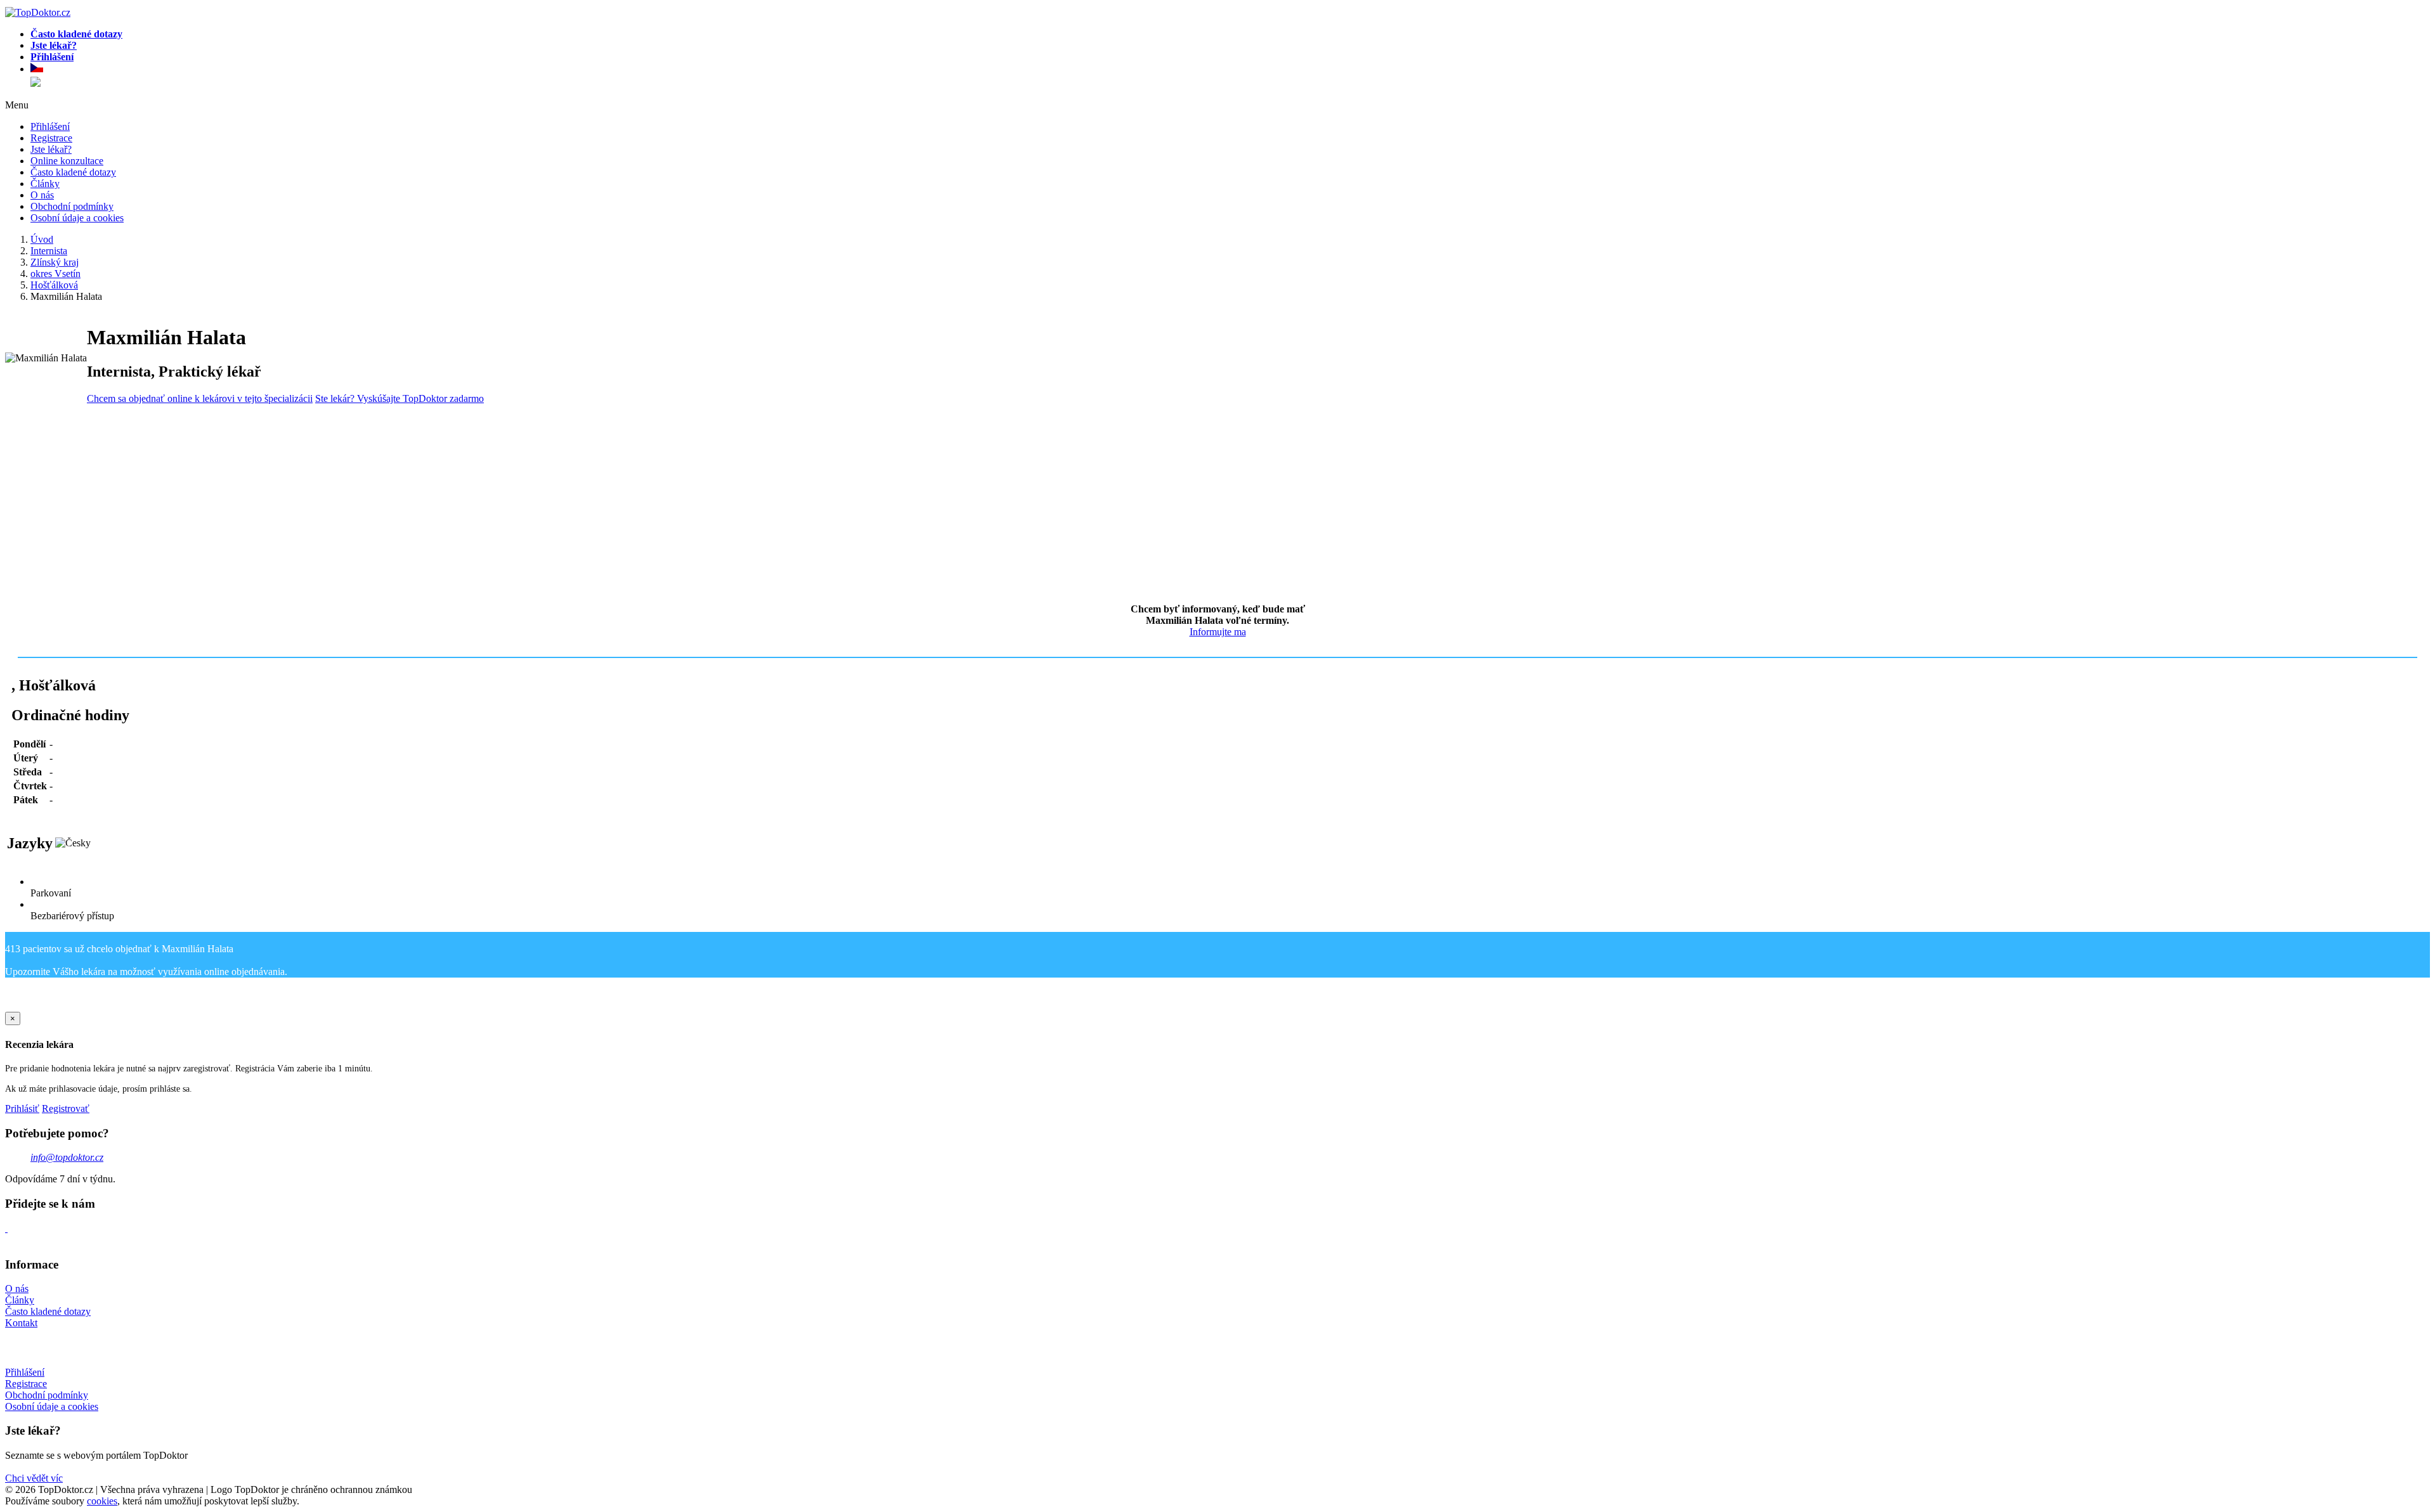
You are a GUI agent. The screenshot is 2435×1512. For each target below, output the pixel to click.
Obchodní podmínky (72, 206)
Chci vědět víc (34, 1478)
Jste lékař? (51, 149)
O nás (42, 195)
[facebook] (6, 1228)
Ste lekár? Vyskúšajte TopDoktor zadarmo (399, 398)
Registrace (51, 138)
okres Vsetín (55, 274)
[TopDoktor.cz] (1230, 70)
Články (45, 184)
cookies (102, 1501)
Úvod (42, 239)
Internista (49, 251)
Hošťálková (54, 285)
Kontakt (21, 1323)
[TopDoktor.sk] (36, 83)
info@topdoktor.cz (67, 1157)
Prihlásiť (22, 1108)
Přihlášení (50, 126)
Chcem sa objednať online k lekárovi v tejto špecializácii (200, 398)
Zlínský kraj (55, 262)
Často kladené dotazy (73, 172)
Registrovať (66, 1108)
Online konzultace (67, 161)
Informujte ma (1218, 632)
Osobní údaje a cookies (77, 218)
